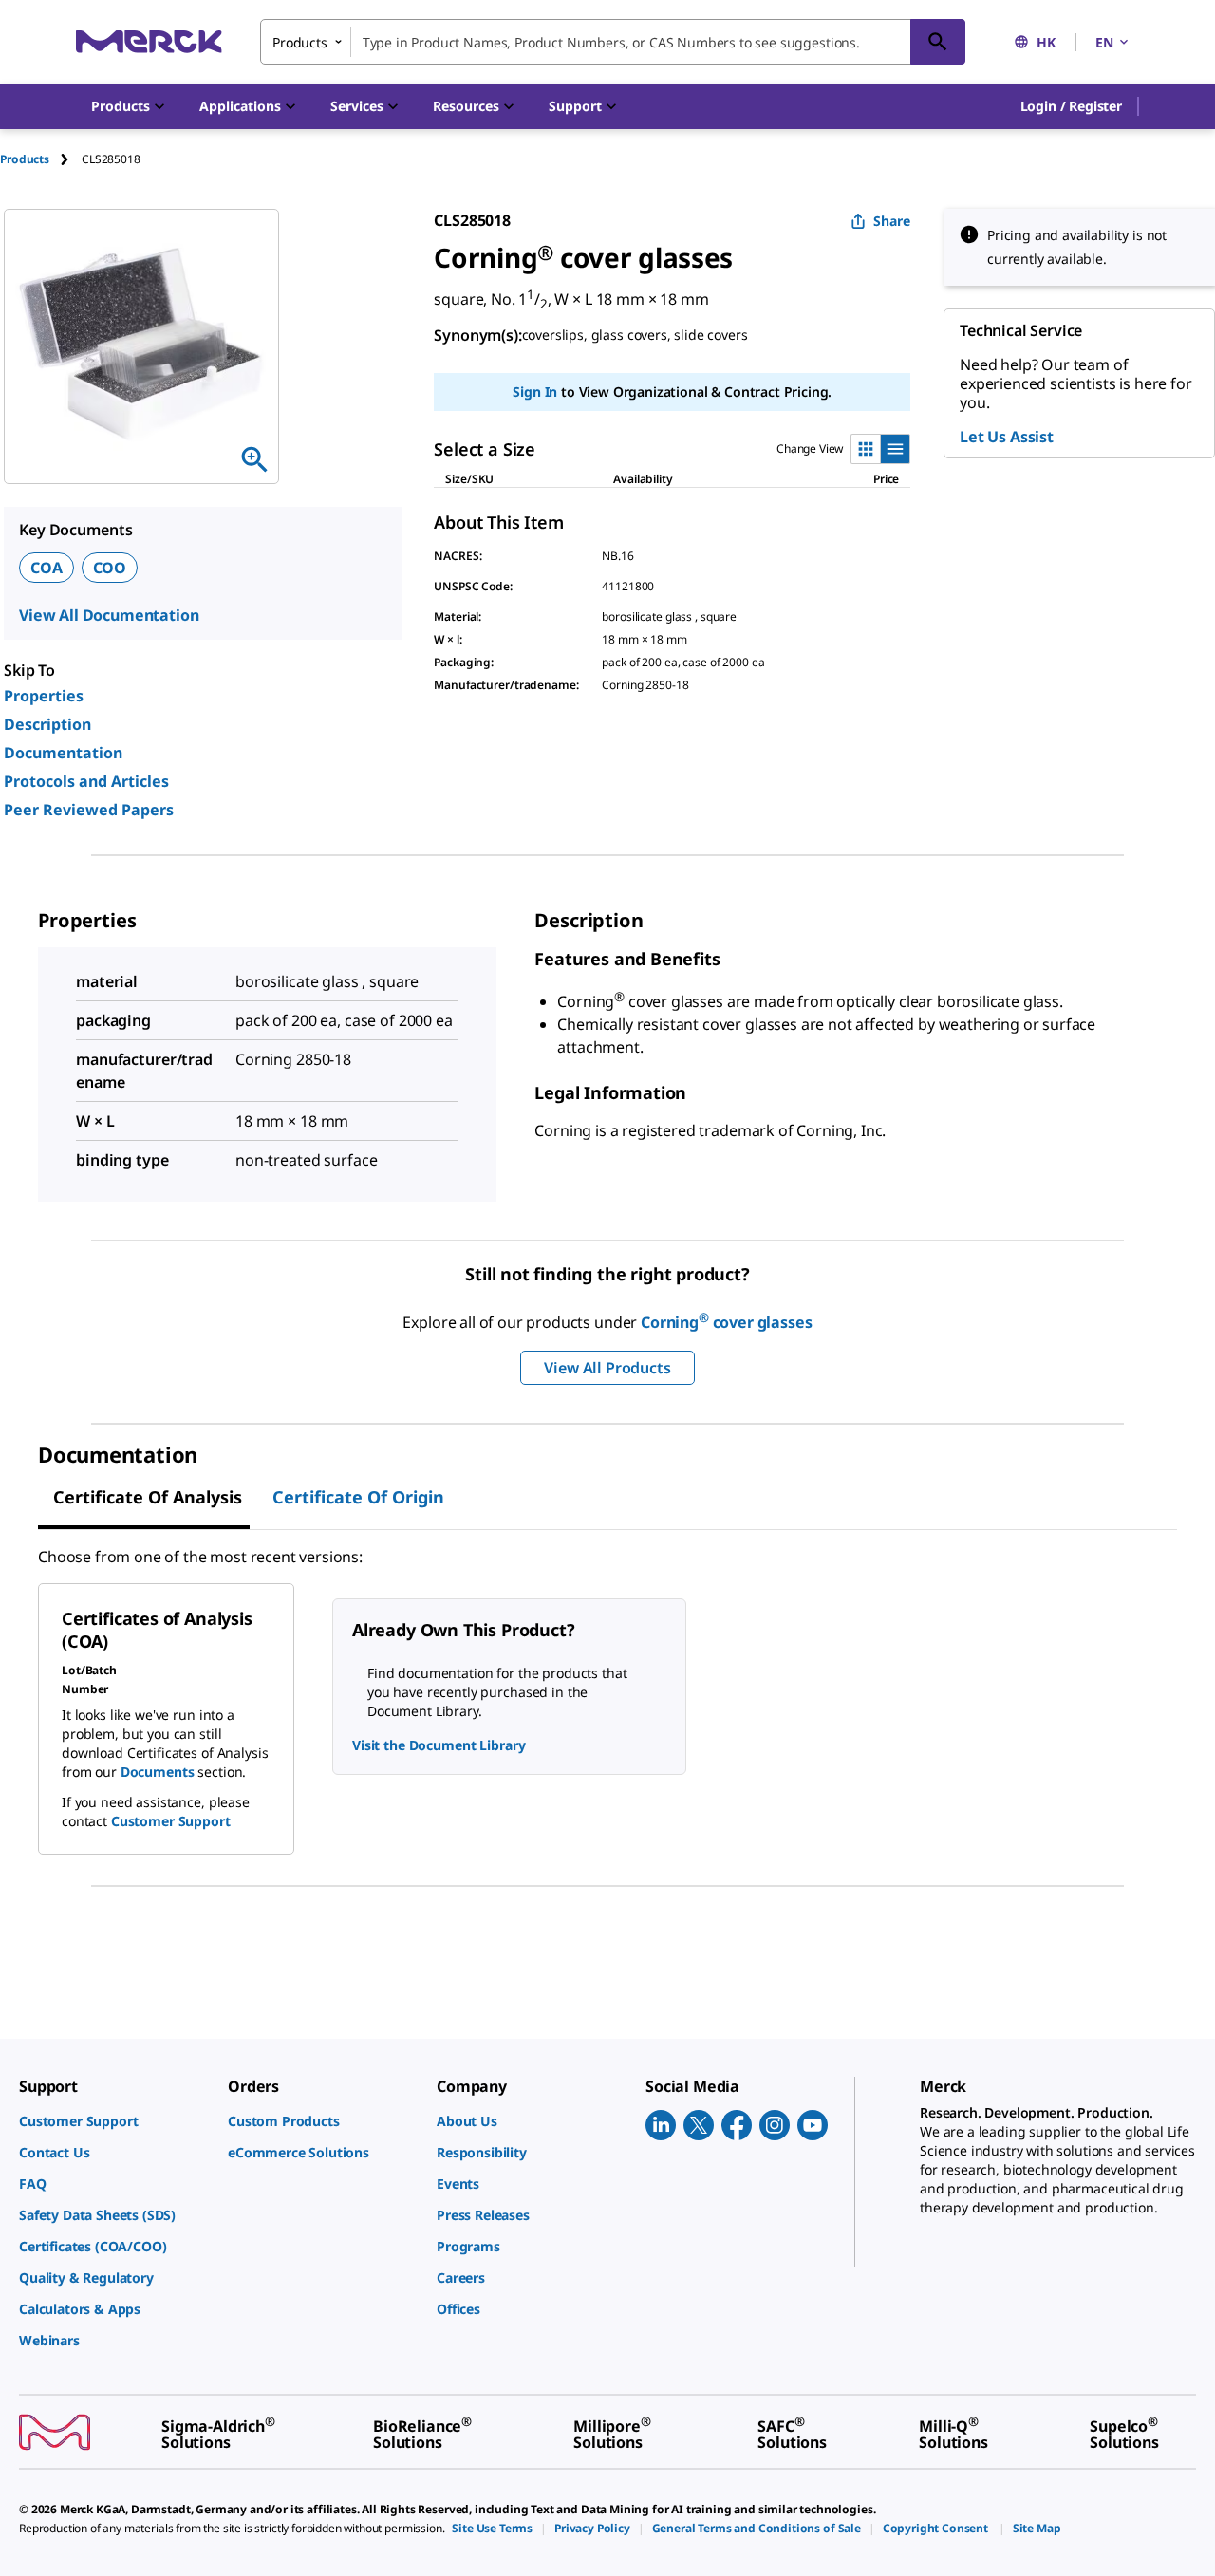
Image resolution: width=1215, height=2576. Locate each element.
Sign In (535, 392)
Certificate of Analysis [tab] (148, 1497)
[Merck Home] (149, 41)
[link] (114, 2121)
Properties (44, 696)
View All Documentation (109, 615)
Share (892, 221)
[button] (1071, 106)
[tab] (41, 159)
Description (47, 724)
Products (25, 159)
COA (47, 568)
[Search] (938, 42)
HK (1046, 42)
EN (1104, 42)
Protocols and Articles (86, 781)
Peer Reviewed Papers (89, 810)
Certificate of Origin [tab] (358, 1497)
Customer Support (171, 1821)
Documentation (63, 753)
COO (110, 568)
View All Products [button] (607, 1368)
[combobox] (613, 42)
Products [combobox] (300, 42)
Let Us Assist (1007, 437)
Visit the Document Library (439, 1745)
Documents (158, 1772)
